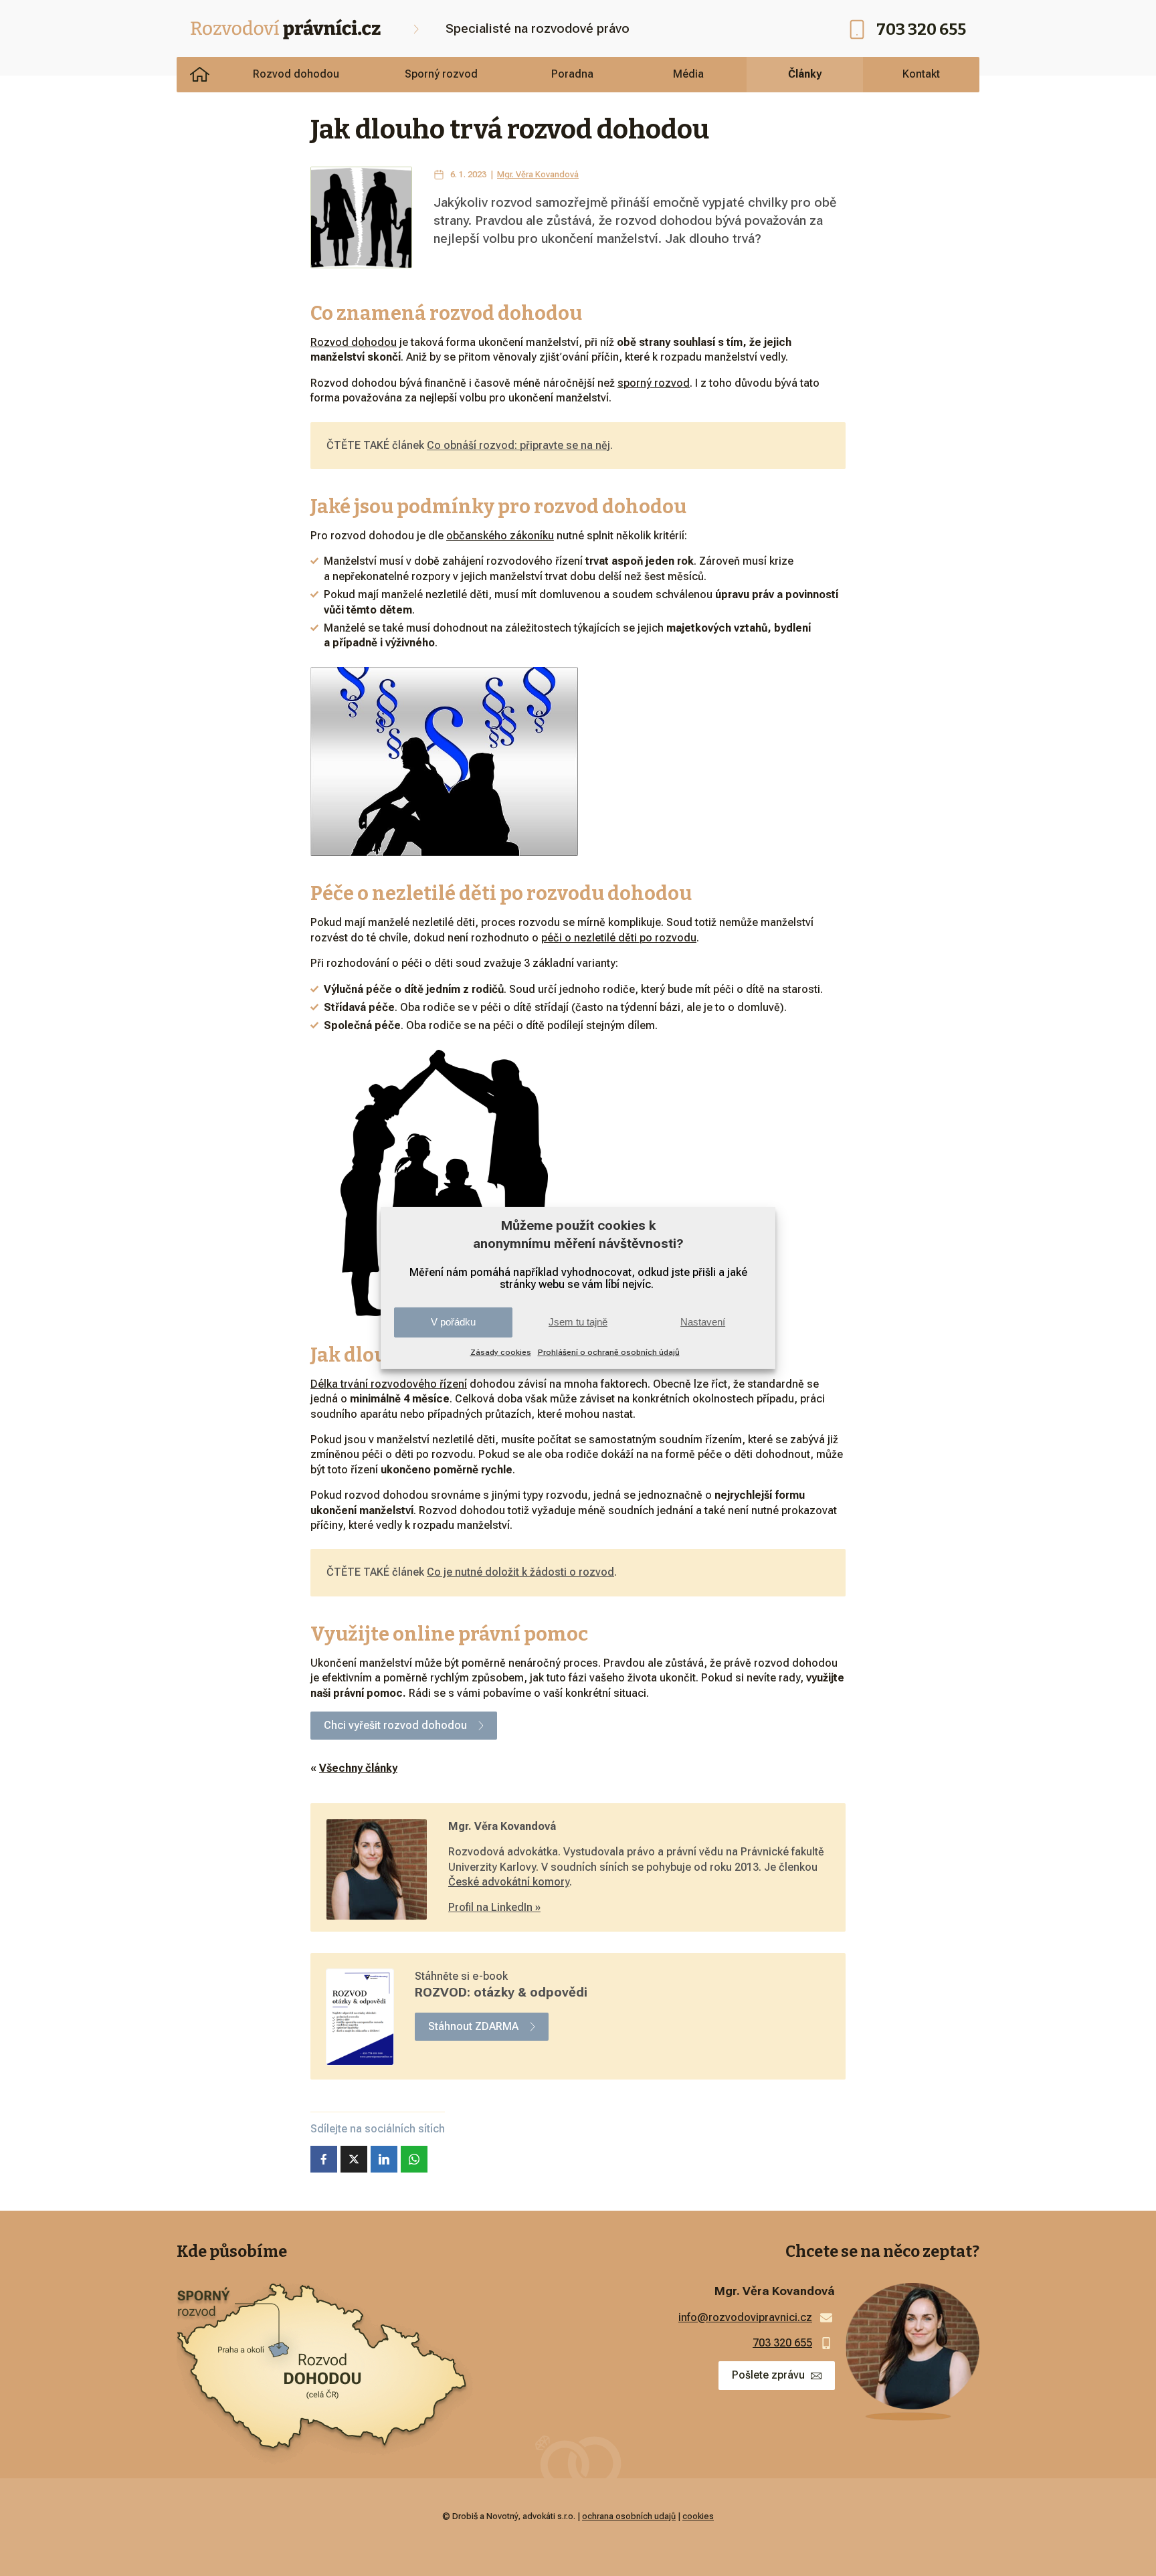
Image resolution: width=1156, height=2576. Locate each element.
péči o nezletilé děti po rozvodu (619, 938)
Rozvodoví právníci (200, 74)
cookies (698, 2516)
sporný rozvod (654, 383)
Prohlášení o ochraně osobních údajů (609, 1352)
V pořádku (453, 1322)
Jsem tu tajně (578, 1322)
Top (1124, 2544)
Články (805, 74)
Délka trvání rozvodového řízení (389, 1384)
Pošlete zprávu (768, 2375)
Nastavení (703, 1322)
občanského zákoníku (500, 536)
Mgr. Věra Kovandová (538, 174)
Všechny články (358, 1768)
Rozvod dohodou (296, 74)
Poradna (572, 74)
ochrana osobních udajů (629, 2516)
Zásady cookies (501, 1352)
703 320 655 (921, 29)
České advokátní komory (509, 1882)
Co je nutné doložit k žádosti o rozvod (520, 1572)
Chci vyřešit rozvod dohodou (395, 1725)
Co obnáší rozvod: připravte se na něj (518, 445)
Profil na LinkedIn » (494, 1907)
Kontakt (921, 74)
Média (688, 74)
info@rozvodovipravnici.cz (745, 2317)
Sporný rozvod (441, 74)
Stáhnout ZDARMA (473, 2026)
